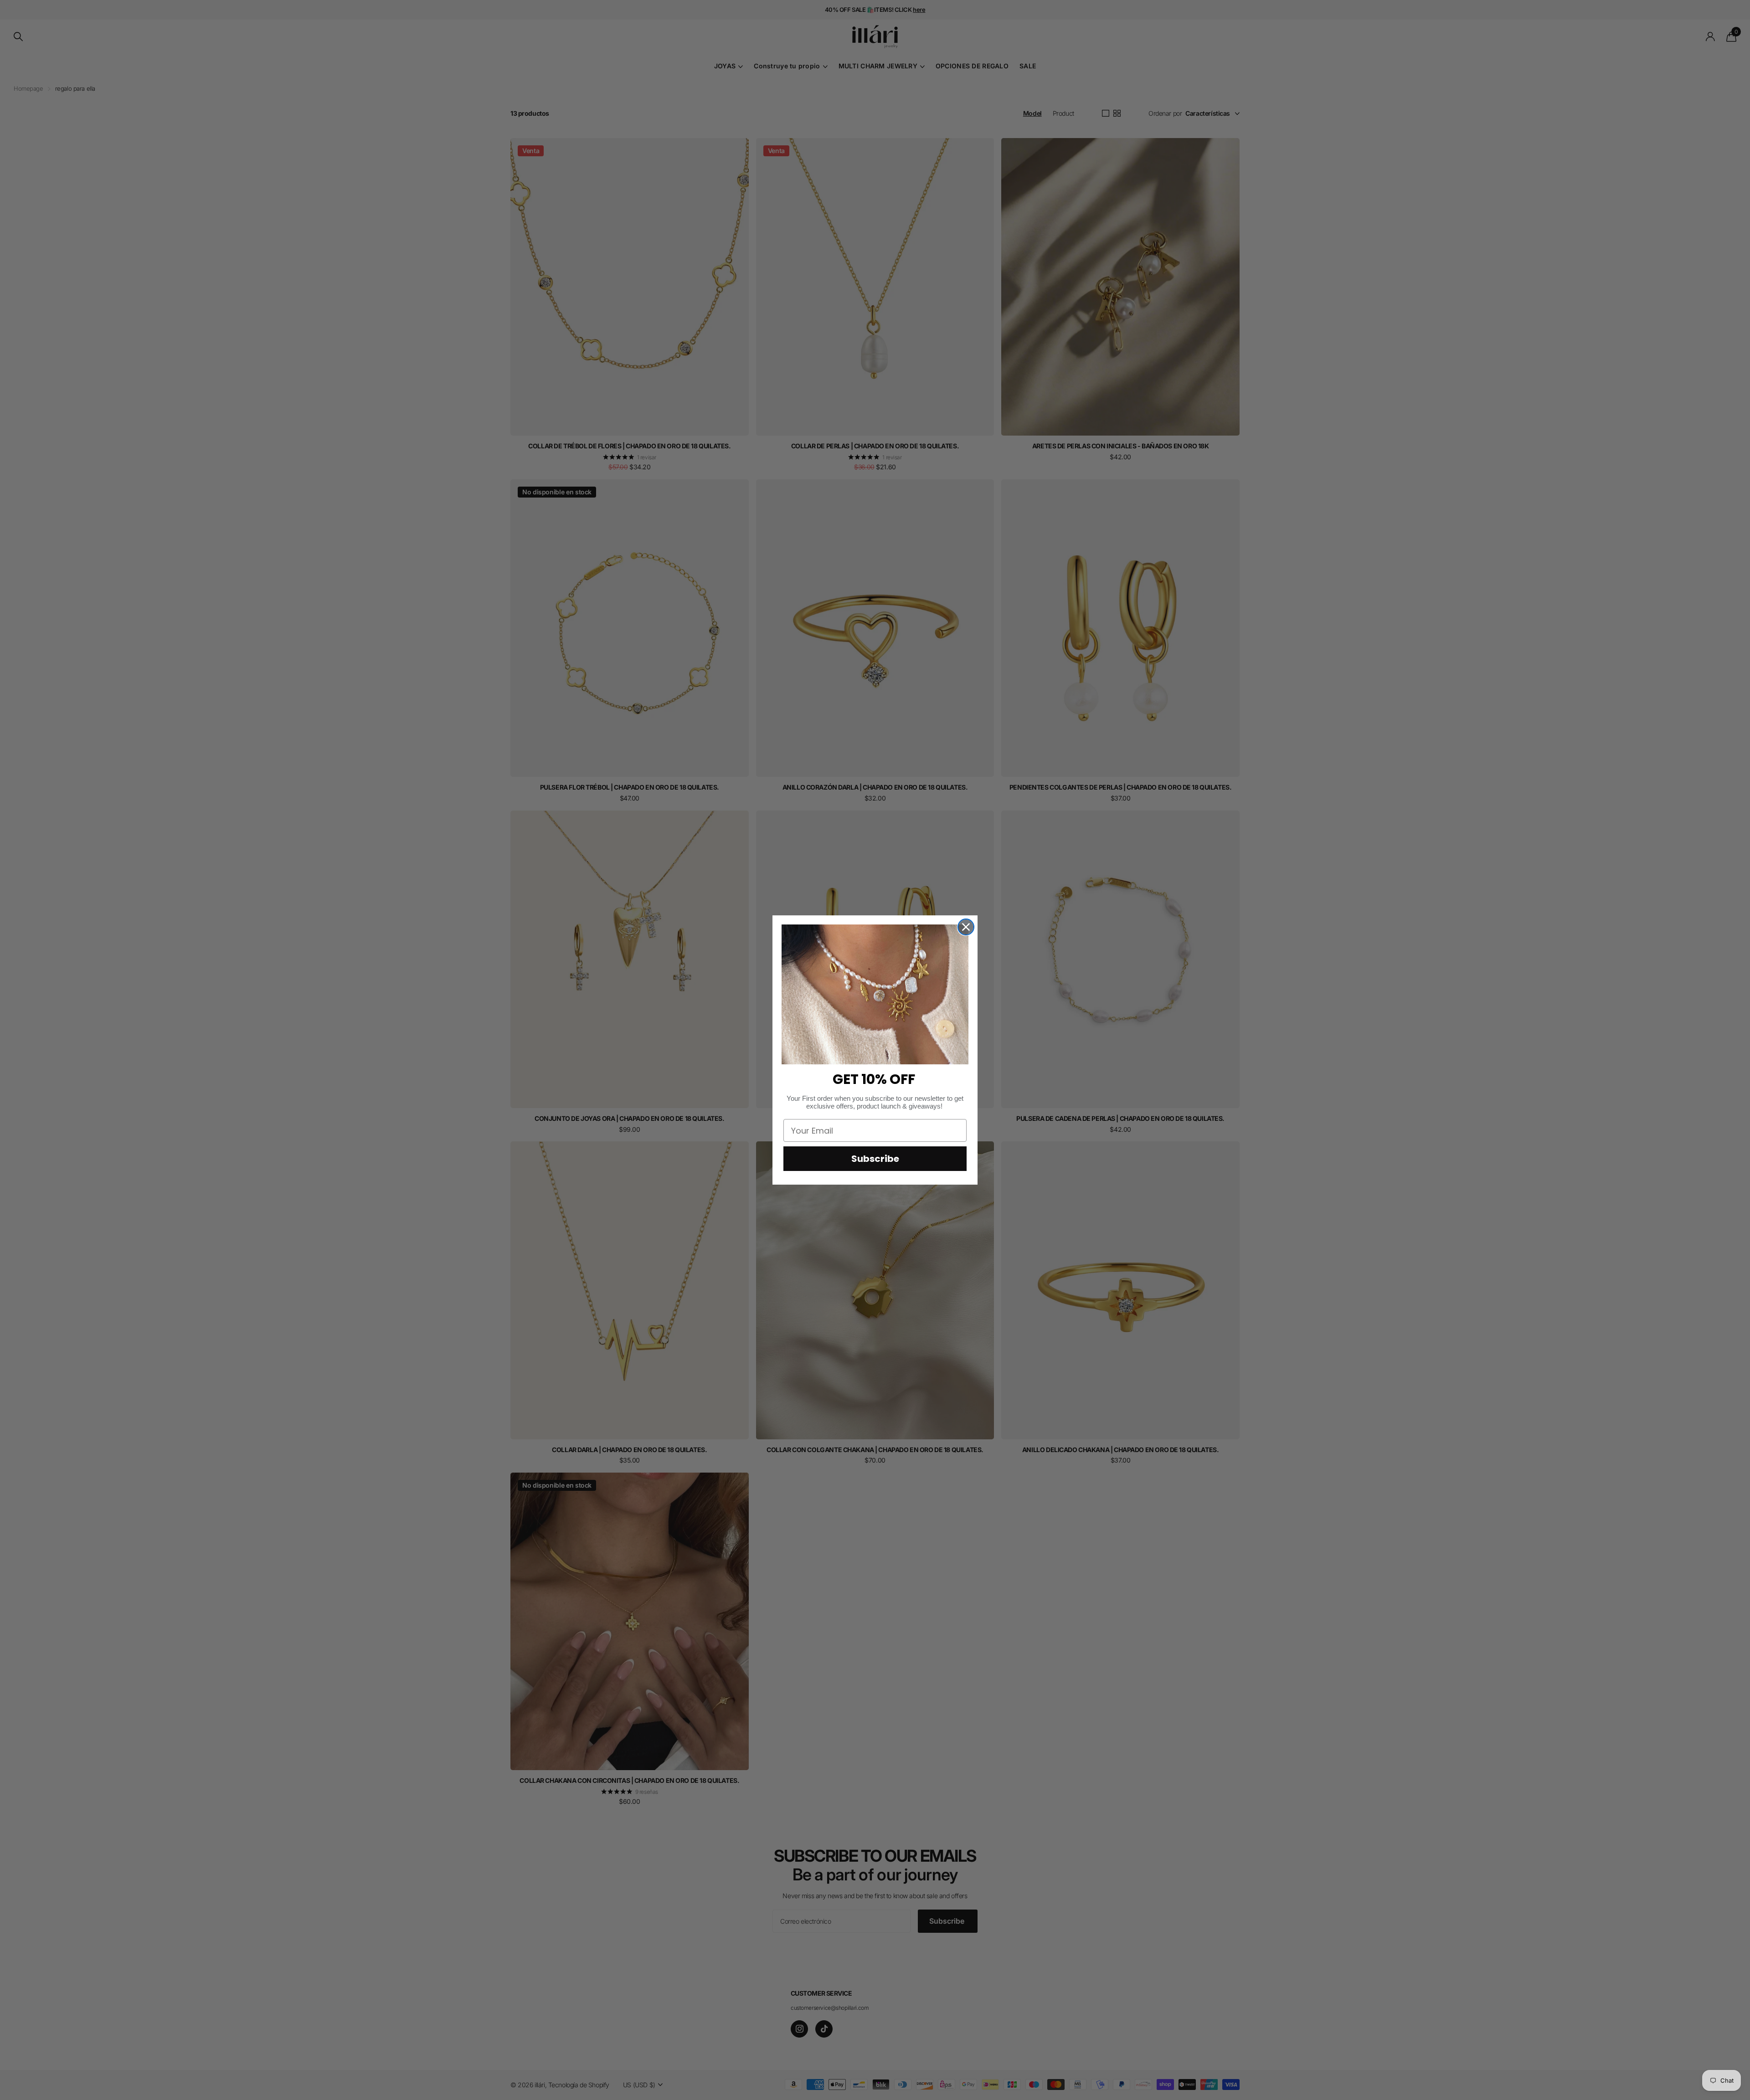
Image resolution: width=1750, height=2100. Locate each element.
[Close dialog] (966, 927)
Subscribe (875, 1159)
